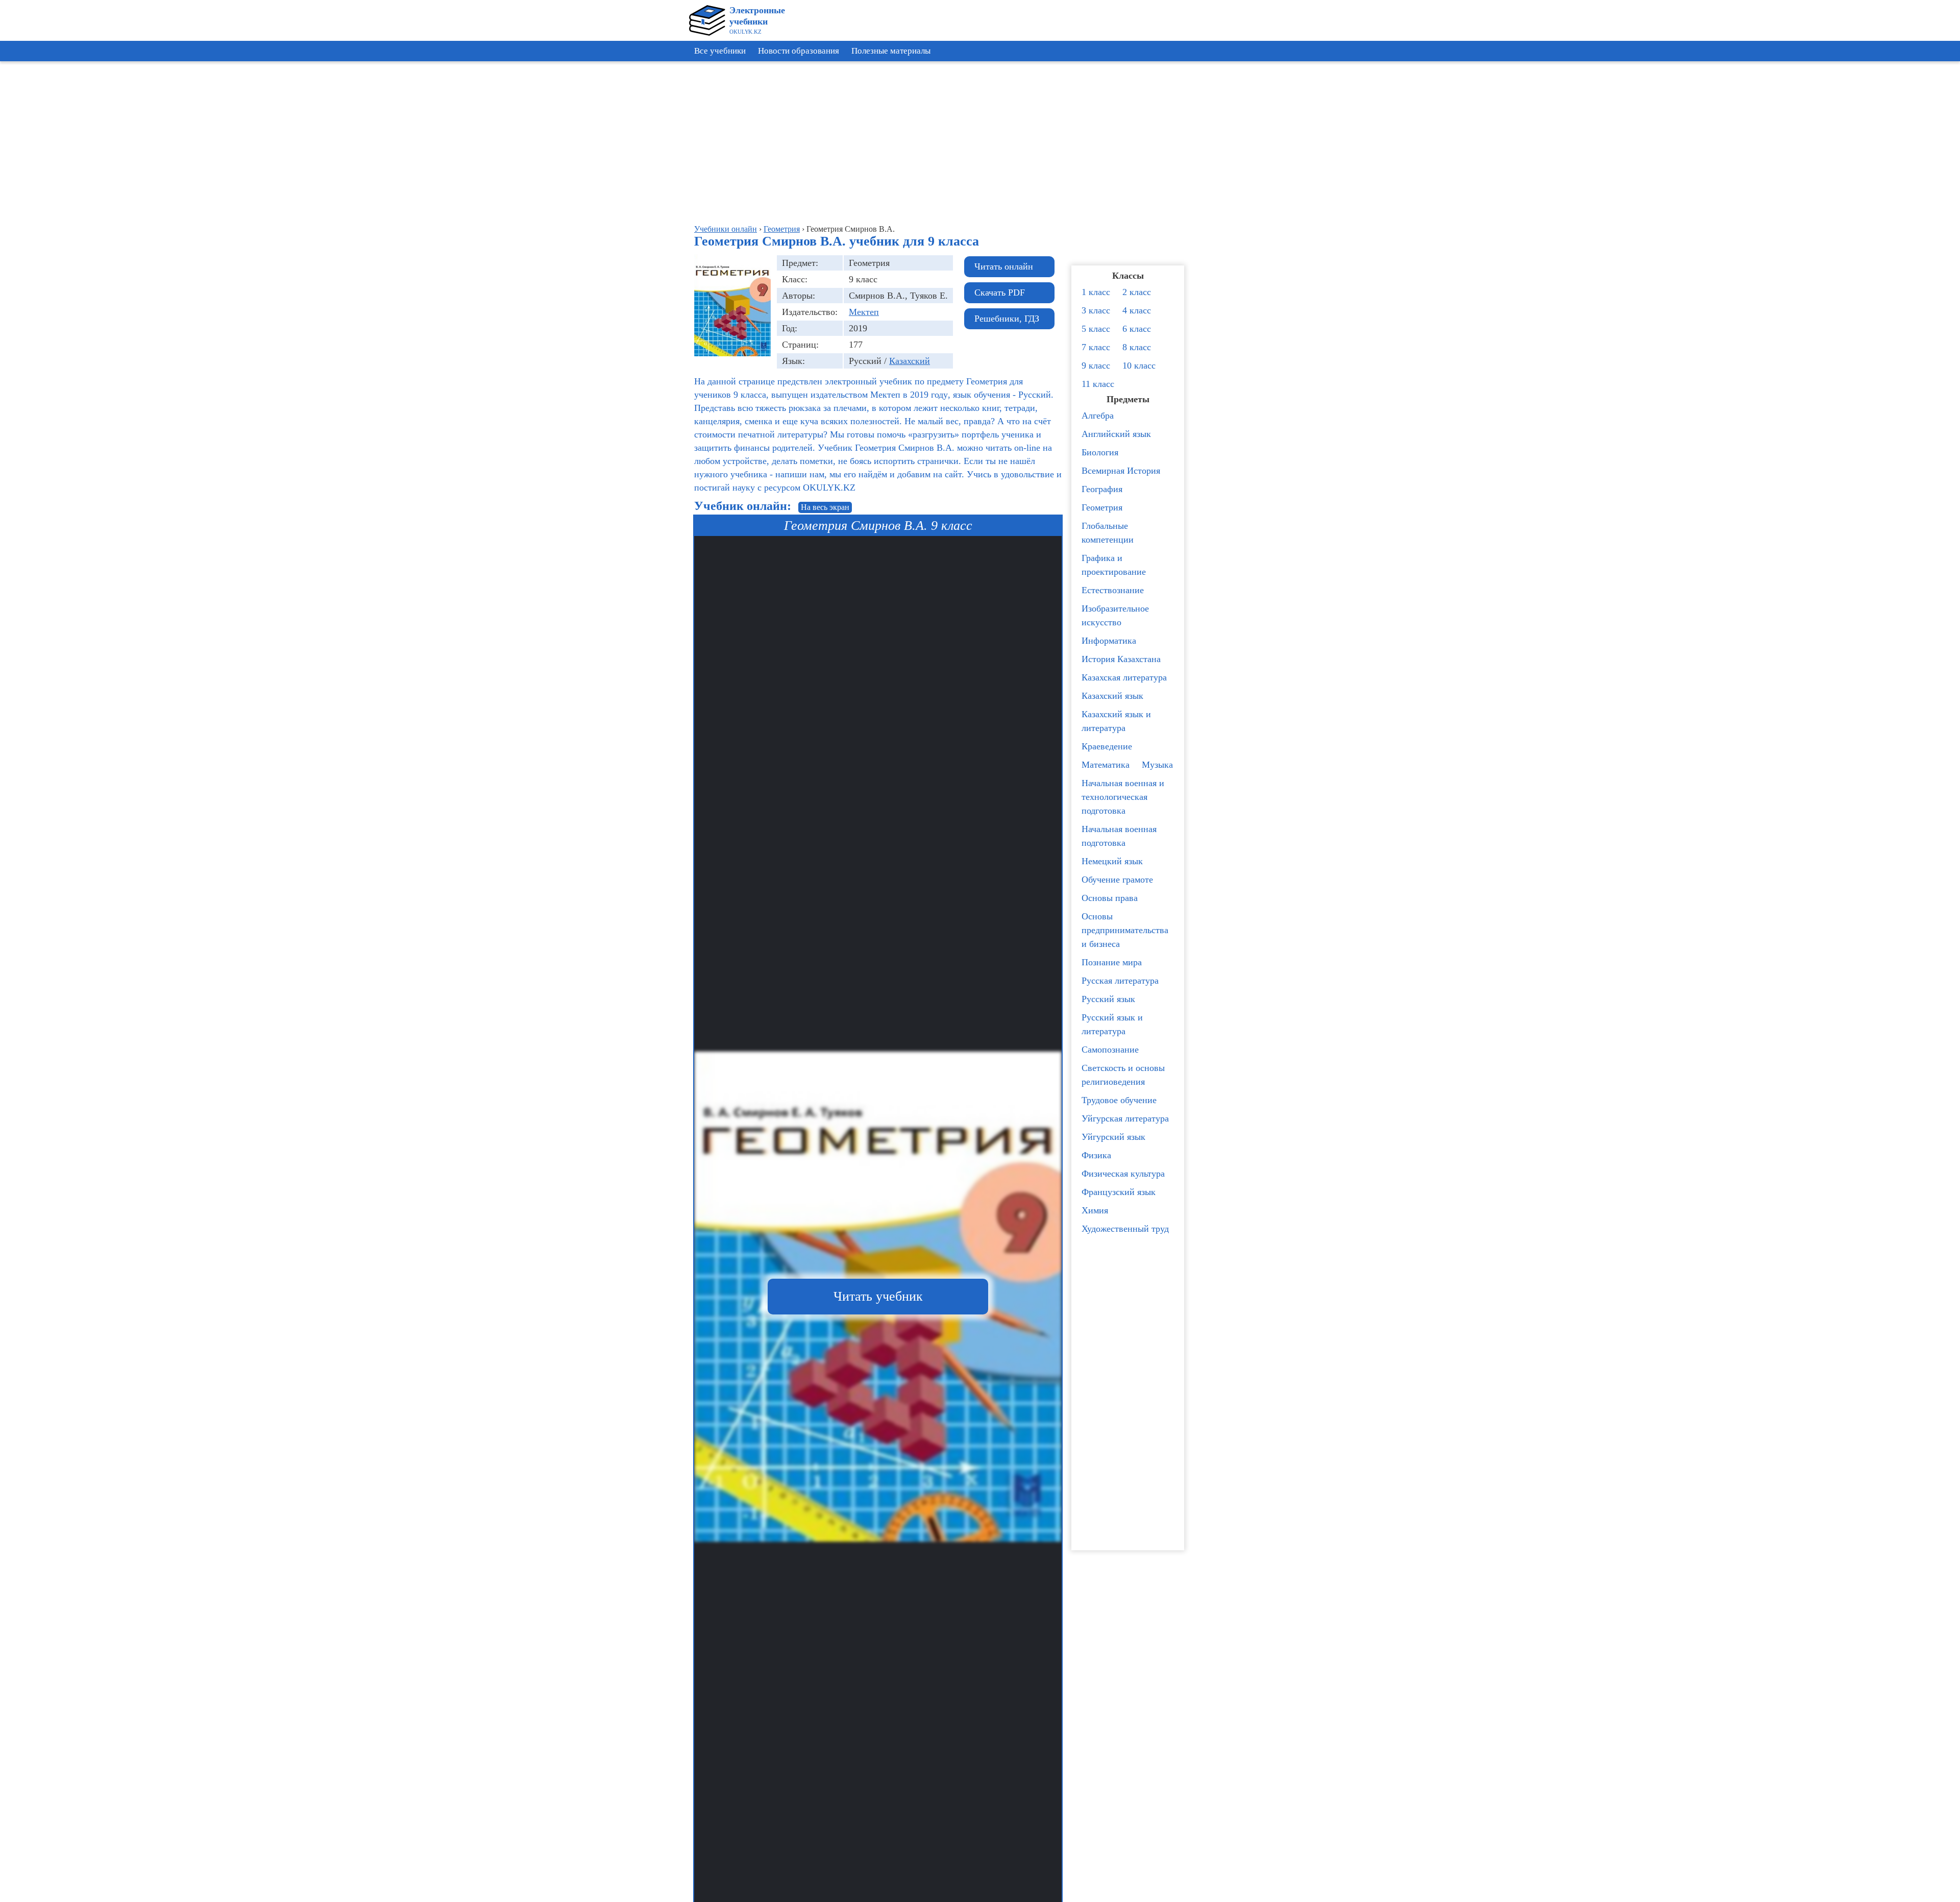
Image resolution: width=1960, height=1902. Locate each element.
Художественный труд (1125, 1229)
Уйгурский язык (1113, 1137)
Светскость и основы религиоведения (1123, 1075)
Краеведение (1107, 746)
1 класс (1096, 292)
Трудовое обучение (1119, 1100)
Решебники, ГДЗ (1007, 319)
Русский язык (1108, 999)
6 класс (1137, 329)
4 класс (1137, 310)
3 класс (1096, 310)
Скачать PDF (1000, 292)
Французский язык (1119, 1192)
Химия (1095, 1210)
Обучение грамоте (1117, 880)
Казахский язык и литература (1116, 721)
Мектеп (864, 312)
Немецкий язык (1112, 861)
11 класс (1098, 384)
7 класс (1096, 347)
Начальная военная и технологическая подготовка (1123, 797)
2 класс (1137, 292)
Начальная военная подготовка (1119, 836)
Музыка (1157, 765)
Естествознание (1113, 590)
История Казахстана (1121, 659)
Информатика (1109, 641)
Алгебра (1098, 416)
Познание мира (1112, 962)
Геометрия (1102, 507)
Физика (1096, 1155)
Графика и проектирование (1114, 565)
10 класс (1139, 365)
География (1102, 489)
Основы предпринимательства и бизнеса (1125, 930)
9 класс (1096, 365)
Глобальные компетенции (1108, 533)
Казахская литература (1124, 677)
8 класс (1137, 347)
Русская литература (1120, 981)
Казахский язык (1112, 696)
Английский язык (1116, 434)
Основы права (1110, 898)
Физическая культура (1123, 1174)
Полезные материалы (891, 51)
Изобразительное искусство (1115, 615)
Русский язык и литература (1112, 1024)
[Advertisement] (1914, 220)
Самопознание (1110, 1050)
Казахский (910, 361)
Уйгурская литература (1125, 1118)
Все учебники (720, 51)
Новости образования (799, 51)
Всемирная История (1121, 471)
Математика (1106, 765)
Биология (1100, 452)
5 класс (1096, 329)
